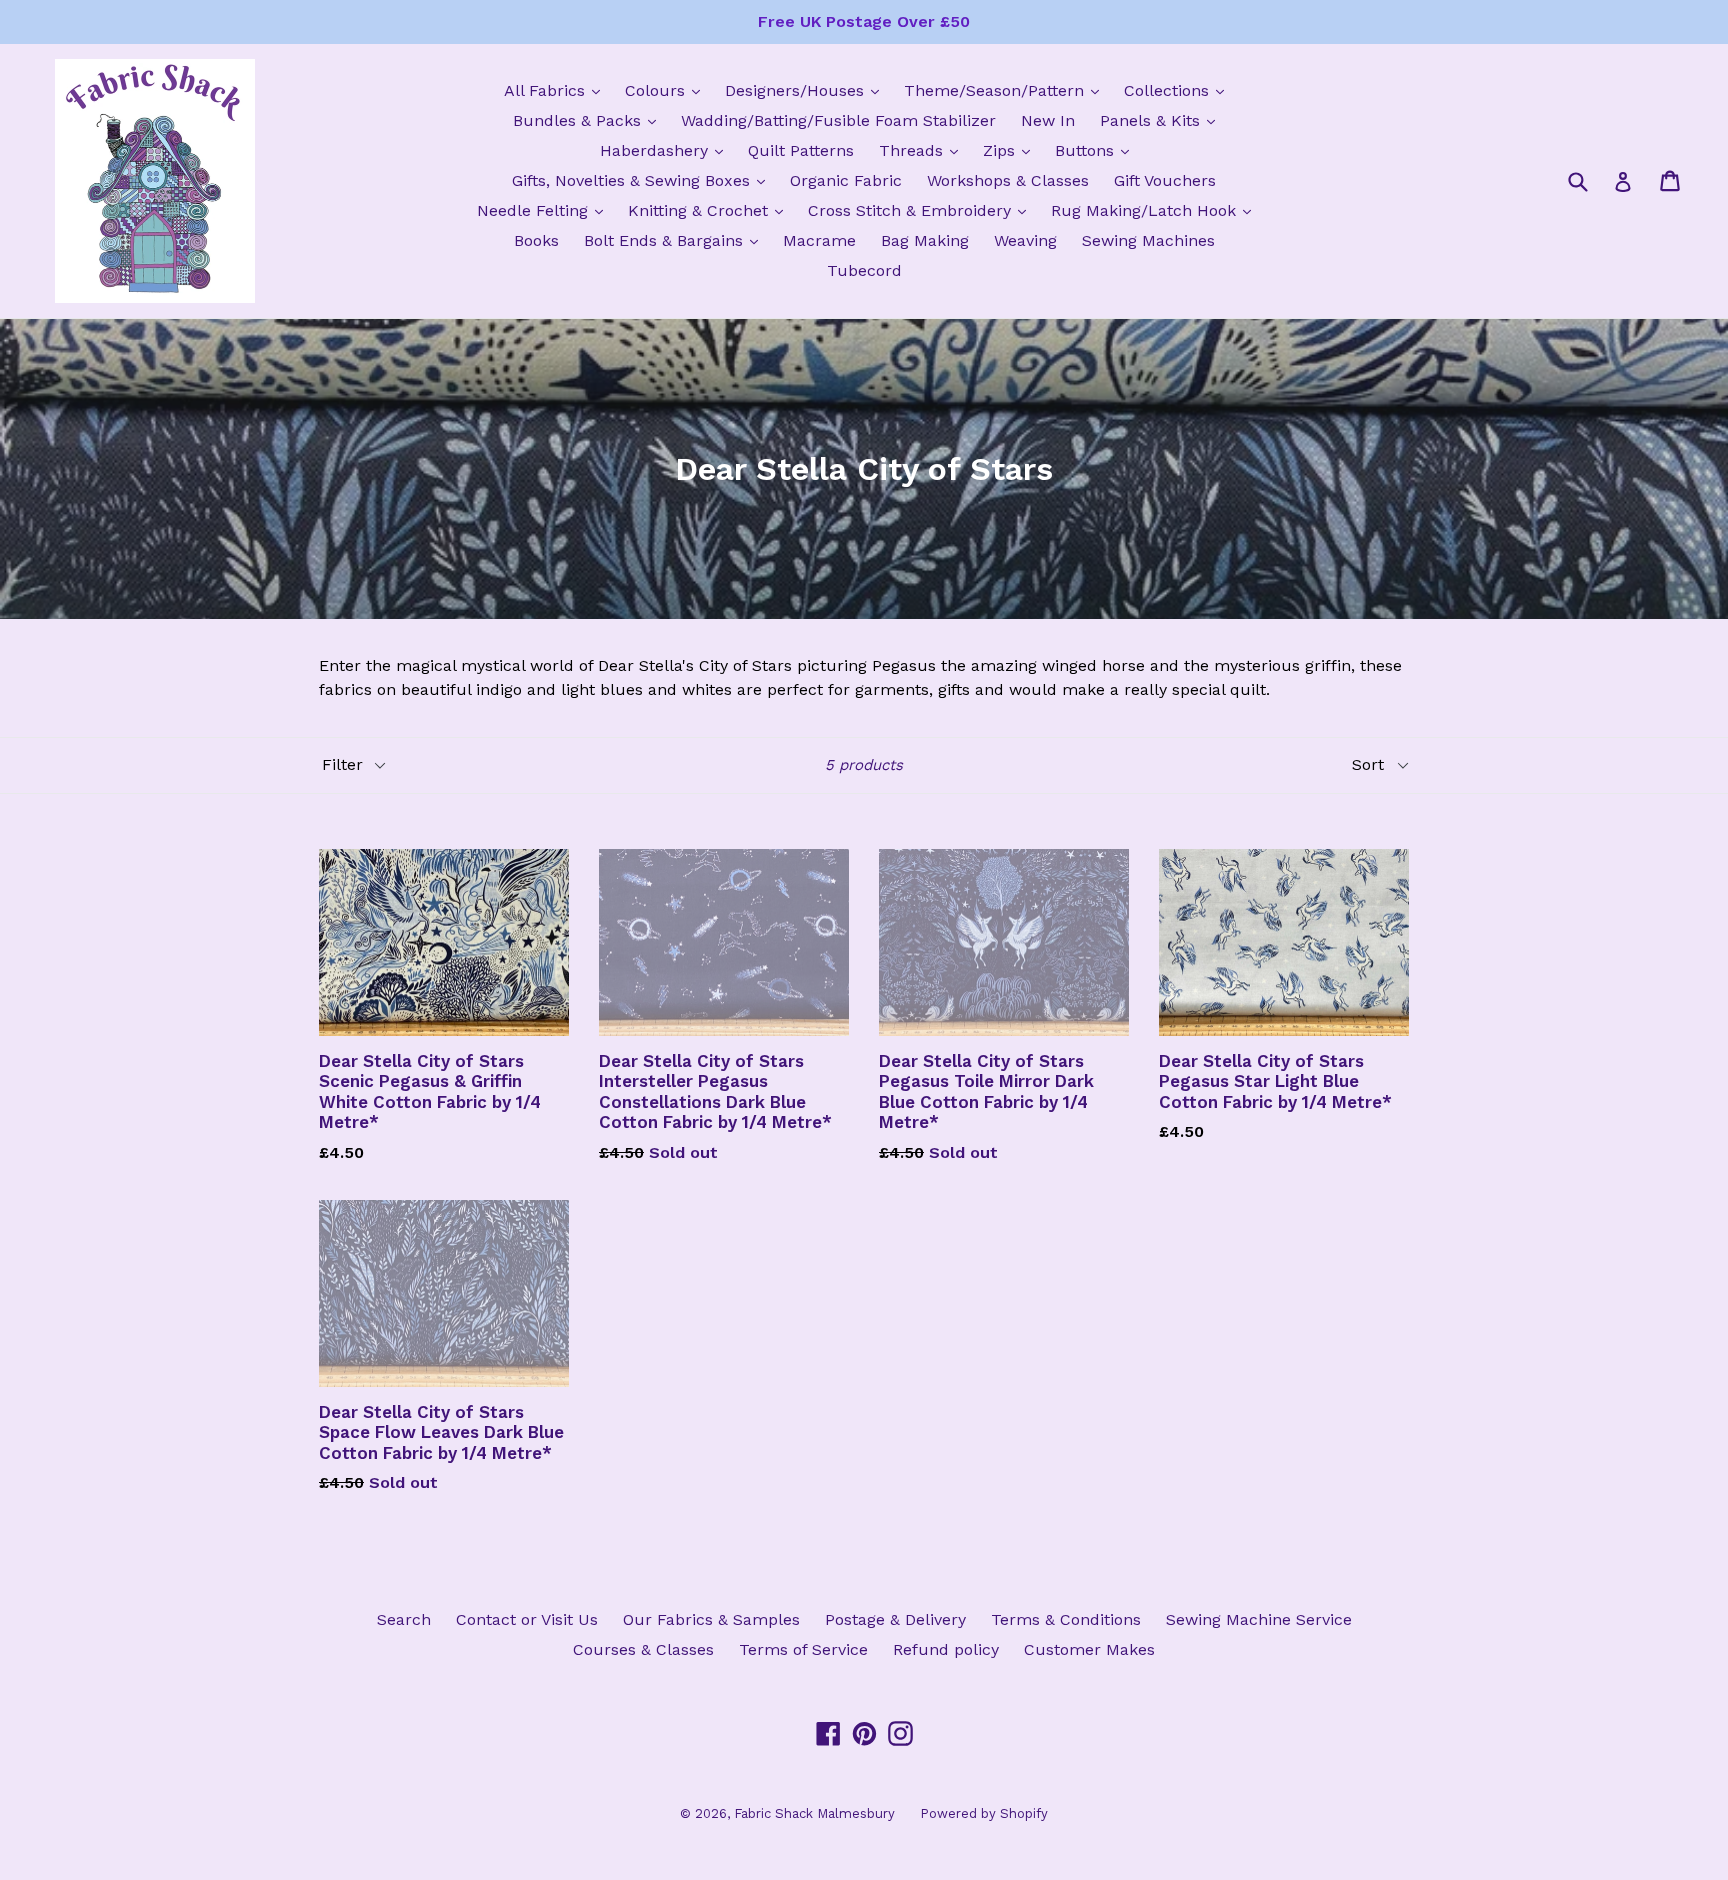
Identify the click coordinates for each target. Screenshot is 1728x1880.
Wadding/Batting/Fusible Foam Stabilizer (838, 120)
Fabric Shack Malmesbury (814, 1813)
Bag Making (925, 240)
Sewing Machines (1148, 240)
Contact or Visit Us (527, 1619)
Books (536, 240)
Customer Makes (1089, 1649)
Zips (1011, 150)
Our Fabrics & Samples (711, 1619)
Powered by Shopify (984, 1813)
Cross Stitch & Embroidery (922, 210)
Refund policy (946, 1649)
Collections (1179, 90)
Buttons (1097, 150)
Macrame (819, 240)
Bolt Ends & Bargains (676, 240)
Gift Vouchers (1165, 180)
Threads (923, 150)
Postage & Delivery (895, 1619)
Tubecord (864, 270)
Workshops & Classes (1008, 180)
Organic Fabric (846, 180)
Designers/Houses (807, 90)
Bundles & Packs (589, 120)
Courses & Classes (643, 1649)
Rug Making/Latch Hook (1156, 210)
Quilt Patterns (801, 150)
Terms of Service (803, 1649)
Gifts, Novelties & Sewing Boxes (643, 180)
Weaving (1025, 240)
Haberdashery (666, 150)
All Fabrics (557, 90)
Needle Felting (545, 210)
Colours (667, 90)
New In (1048, 120)
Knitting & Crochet (710, 210)
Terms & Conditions (1066, 1619)
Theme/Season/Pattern (1006, 90)
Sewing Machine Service (1259, 1619)
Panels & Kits (1162, 120)
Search (404, 1619)
